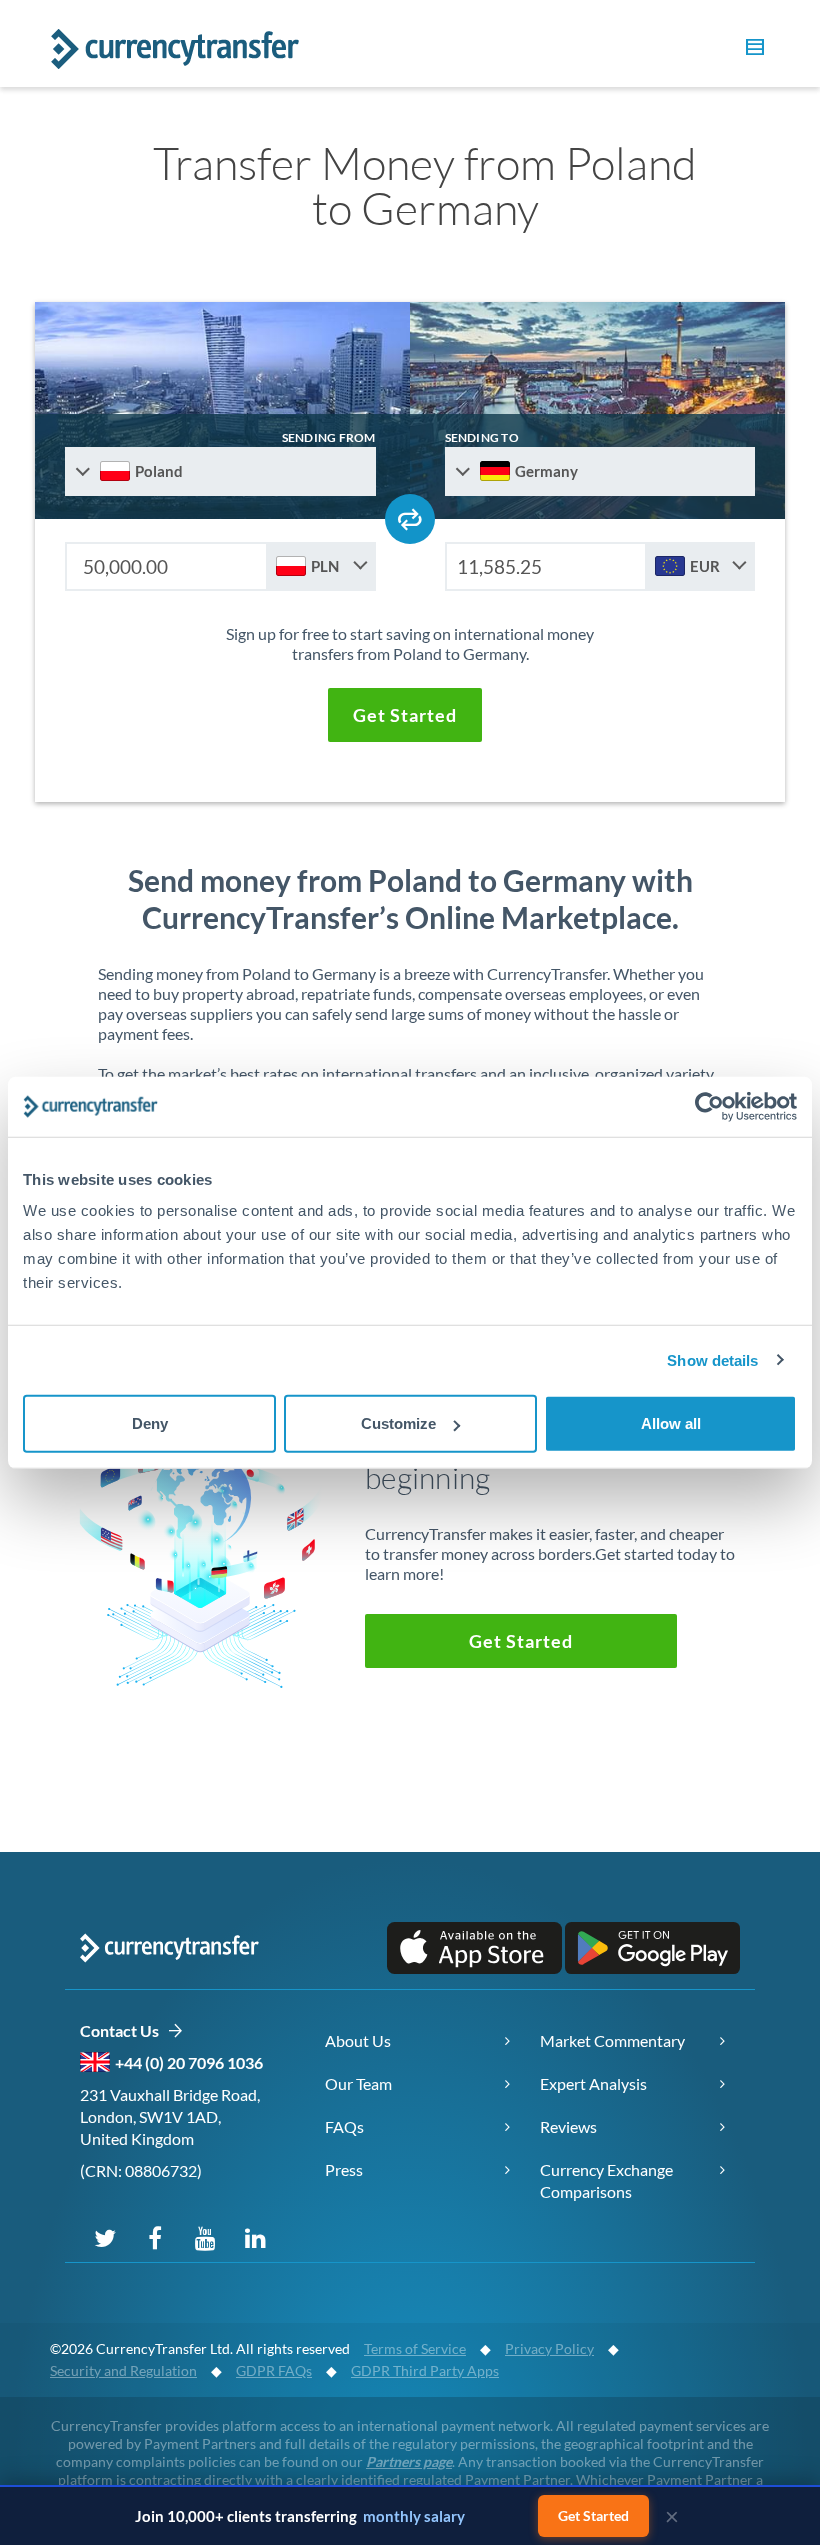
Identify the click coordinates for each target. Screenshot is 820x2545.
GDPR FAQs (274, 2370)
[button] (752, 50)
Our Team (358, 2083)
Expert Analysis (593, 2083)
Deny (150, 1423)
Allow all (671, 1423)
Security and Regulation (123, 2370)
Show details (712, 1359)
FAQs (344, 2126)
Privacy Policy (549, 2348)
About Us (358, 2040)
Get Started (593, 2515)
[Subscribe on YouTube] (205, 2237)
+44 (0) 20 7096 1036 (189, 2062)
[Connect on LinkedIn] (255, 2237)
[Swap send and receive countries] (410, 519)
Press (344, 2169)
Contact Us (123, 2030)
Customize (398, 1423)
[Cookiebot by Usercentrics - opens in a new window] (709, 1106)
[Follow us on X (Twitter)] (105, 2237)
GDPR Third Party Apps (425, 2370)
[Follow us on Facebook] (155, 2237)
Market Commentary (612, 2040)
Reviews (568, 2126)
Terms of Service (415, 2348)
